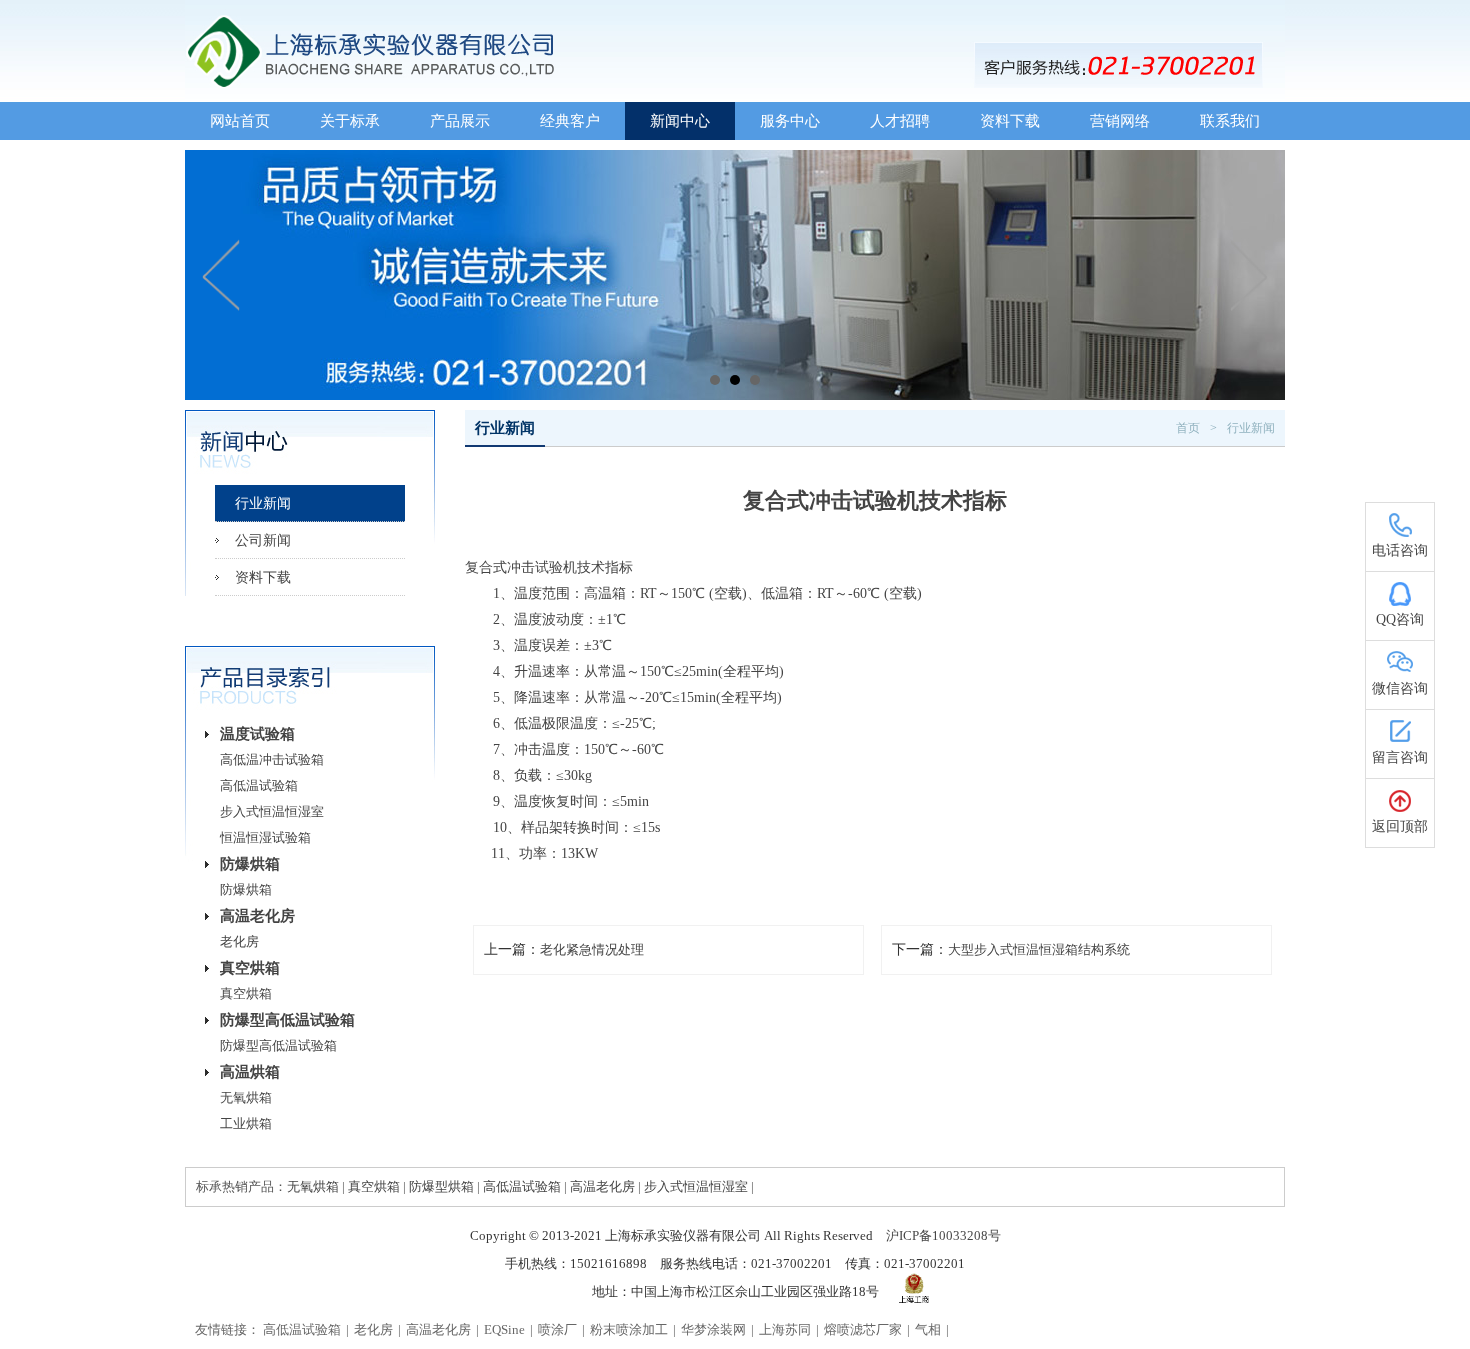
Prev (222, 275)
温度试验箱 (257, 734)
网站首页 (240, 121)
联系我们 (1230, 121)
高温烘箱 (250, 1072)
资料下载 (1010, 121)
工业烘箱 (246, 1123)
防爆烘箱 (250, 864)
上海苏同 (785, 1329)
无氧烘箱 (246, 1097)
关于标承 (350, 121)
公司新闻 (263, 540)
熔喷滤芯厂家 (863, 1329)
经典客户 (570, 121)
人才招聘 (900, 121)
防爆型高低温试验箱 (287, 1020)
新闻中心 (680, 121)
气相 (928, 1329)
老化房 (239, 941)
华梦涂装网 (713, 1329)
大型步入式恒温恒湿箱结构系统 (1039, 949)
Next (1248, 275)
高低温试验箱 (259, 785)
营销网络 (1120, 121)
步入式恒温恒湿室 (272, 811)
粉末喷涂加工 (629, 1329)
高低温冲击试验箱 (272, 759)
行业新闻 (263, 503)
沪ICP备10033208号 (943, 1235)
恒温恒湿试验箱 (265, 837)
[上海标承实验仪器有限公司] (735, 8)
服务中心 (790, 121)
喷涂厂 (557, 1329)
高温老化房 (257, 916)
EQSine (504, 1329)
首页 (1188, 428)
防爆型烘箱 (441, 1186)
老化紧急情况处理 (592, 949)
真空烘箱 (250, 968)
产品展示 (460, 121)
